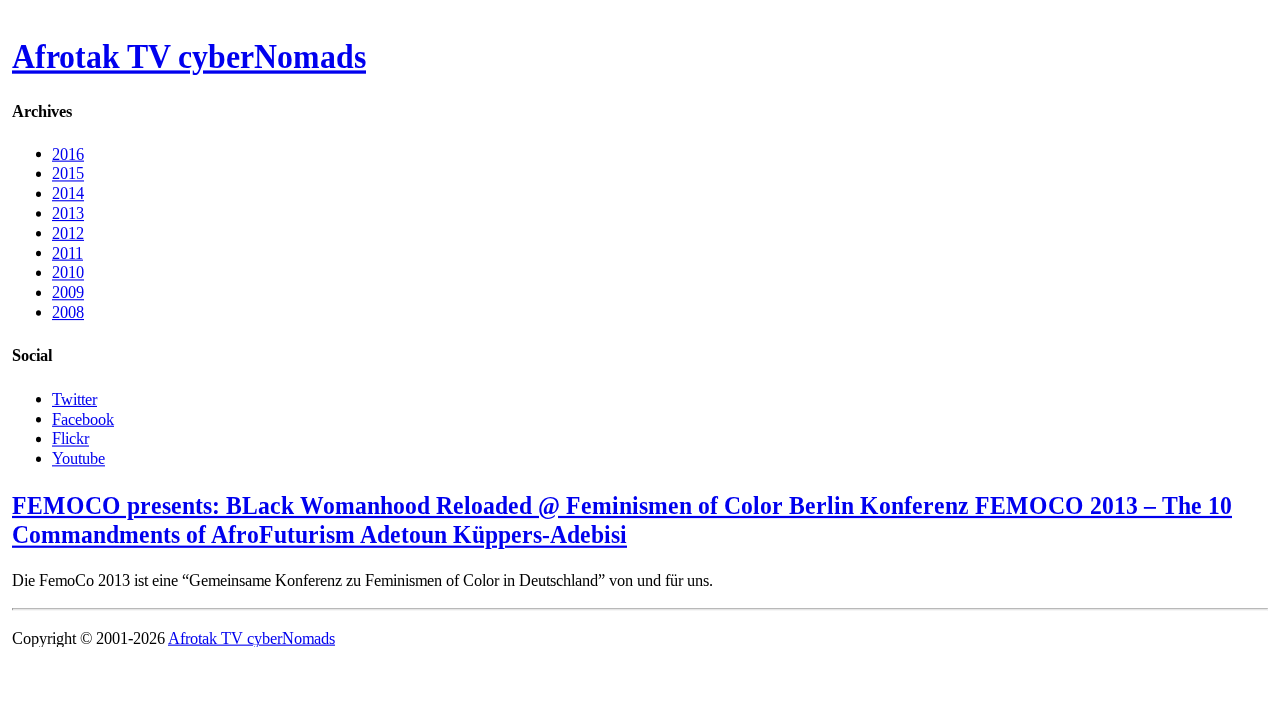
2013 (68, 213)
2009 (68, 292)
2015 (68, 173)
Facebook (83, 418)
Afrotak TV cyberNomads (189, 57)
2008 (68, 312)
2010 (68, 272)
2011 (67, 252)
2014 (68, 193)
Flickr (70, 438)
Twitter (74, 398)
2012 (68, 232)
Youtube (78, 457)
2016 (68, 153)
